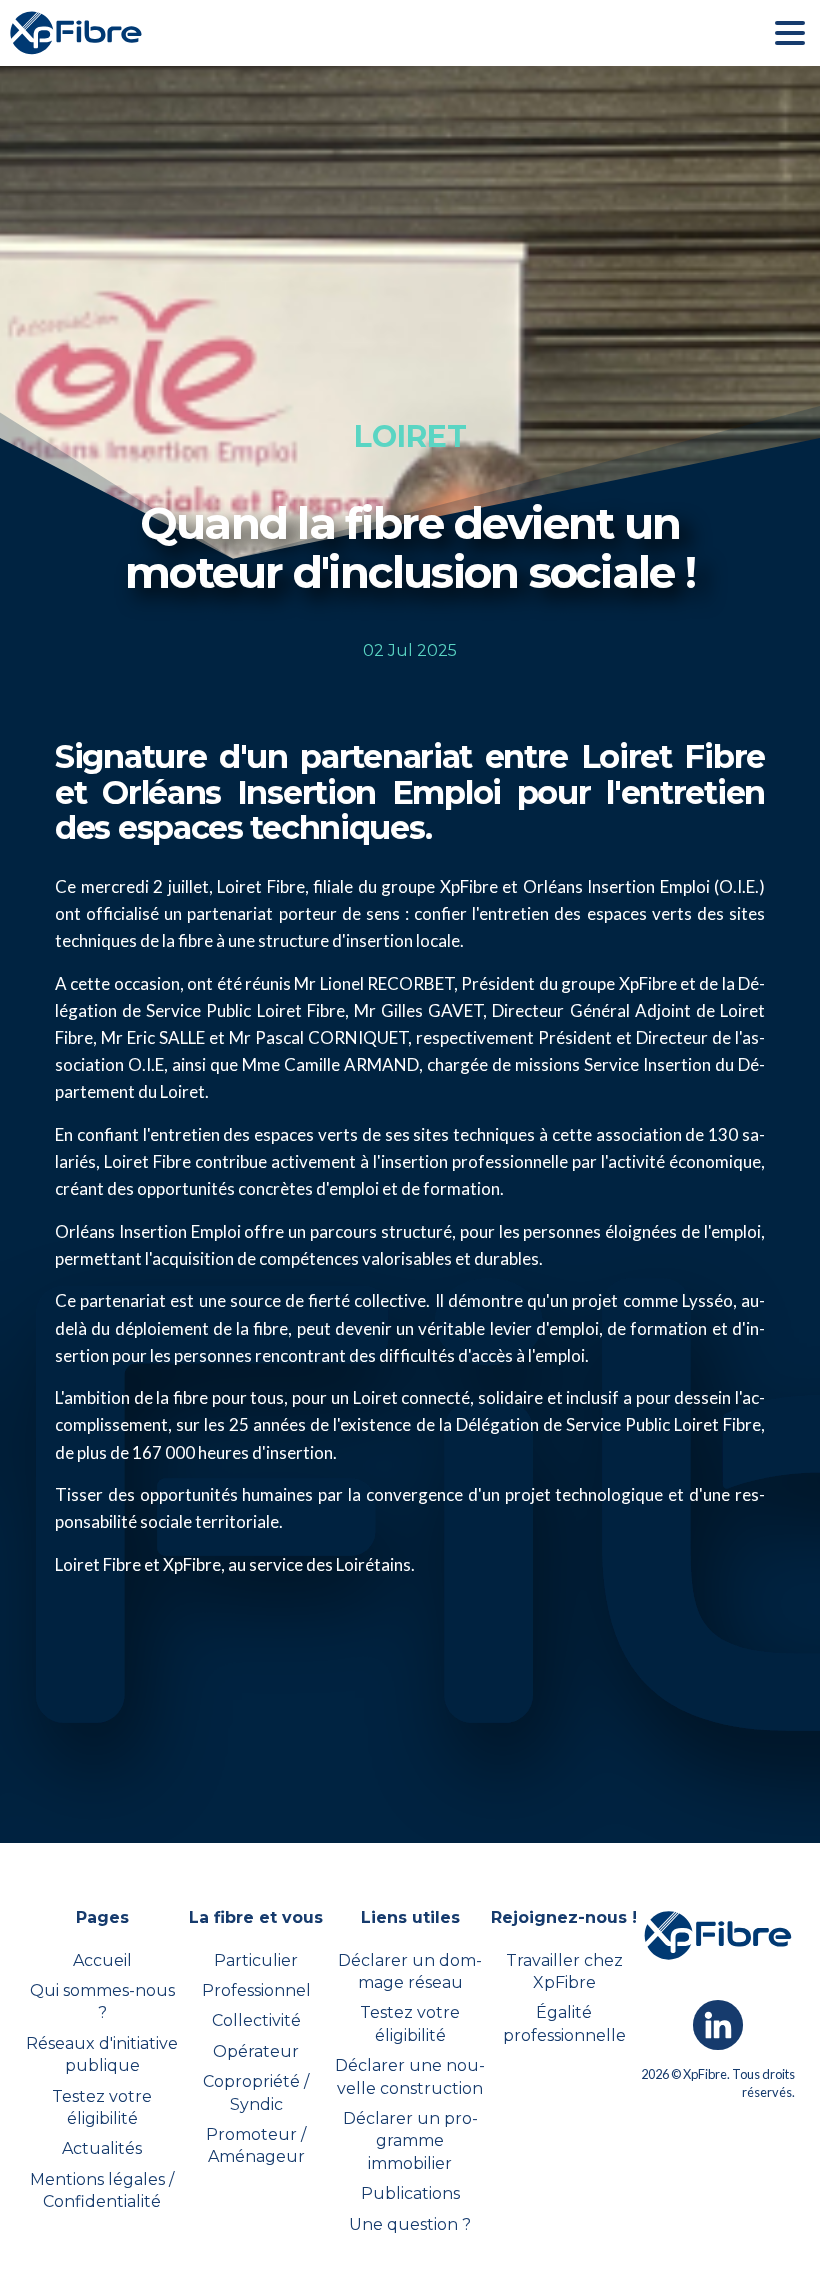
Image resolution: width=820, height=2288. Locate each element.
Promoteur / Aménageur (256, 2145)
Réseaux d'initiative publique (102, 2054)
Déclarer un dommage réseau (410, 1971)
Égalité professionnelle (564, 2023)
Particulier (256, 1960)
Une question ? (410, 2224)
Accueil (102, 1960)
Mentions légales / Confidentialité (102, 2190)
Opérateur (256, 2051)
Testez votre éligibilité (102, 2107)
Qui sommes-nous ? (102, 2001)
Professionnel (256, 1990)
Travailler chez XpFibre (564, 1971)
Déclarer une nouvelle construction (410, 2076)
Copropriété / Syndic (256, 2092)
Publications (410, 2193)
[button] (790, 33)
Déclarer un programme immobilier (410, 2141)
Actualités (102, 2148)
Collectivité (256, 2020)
